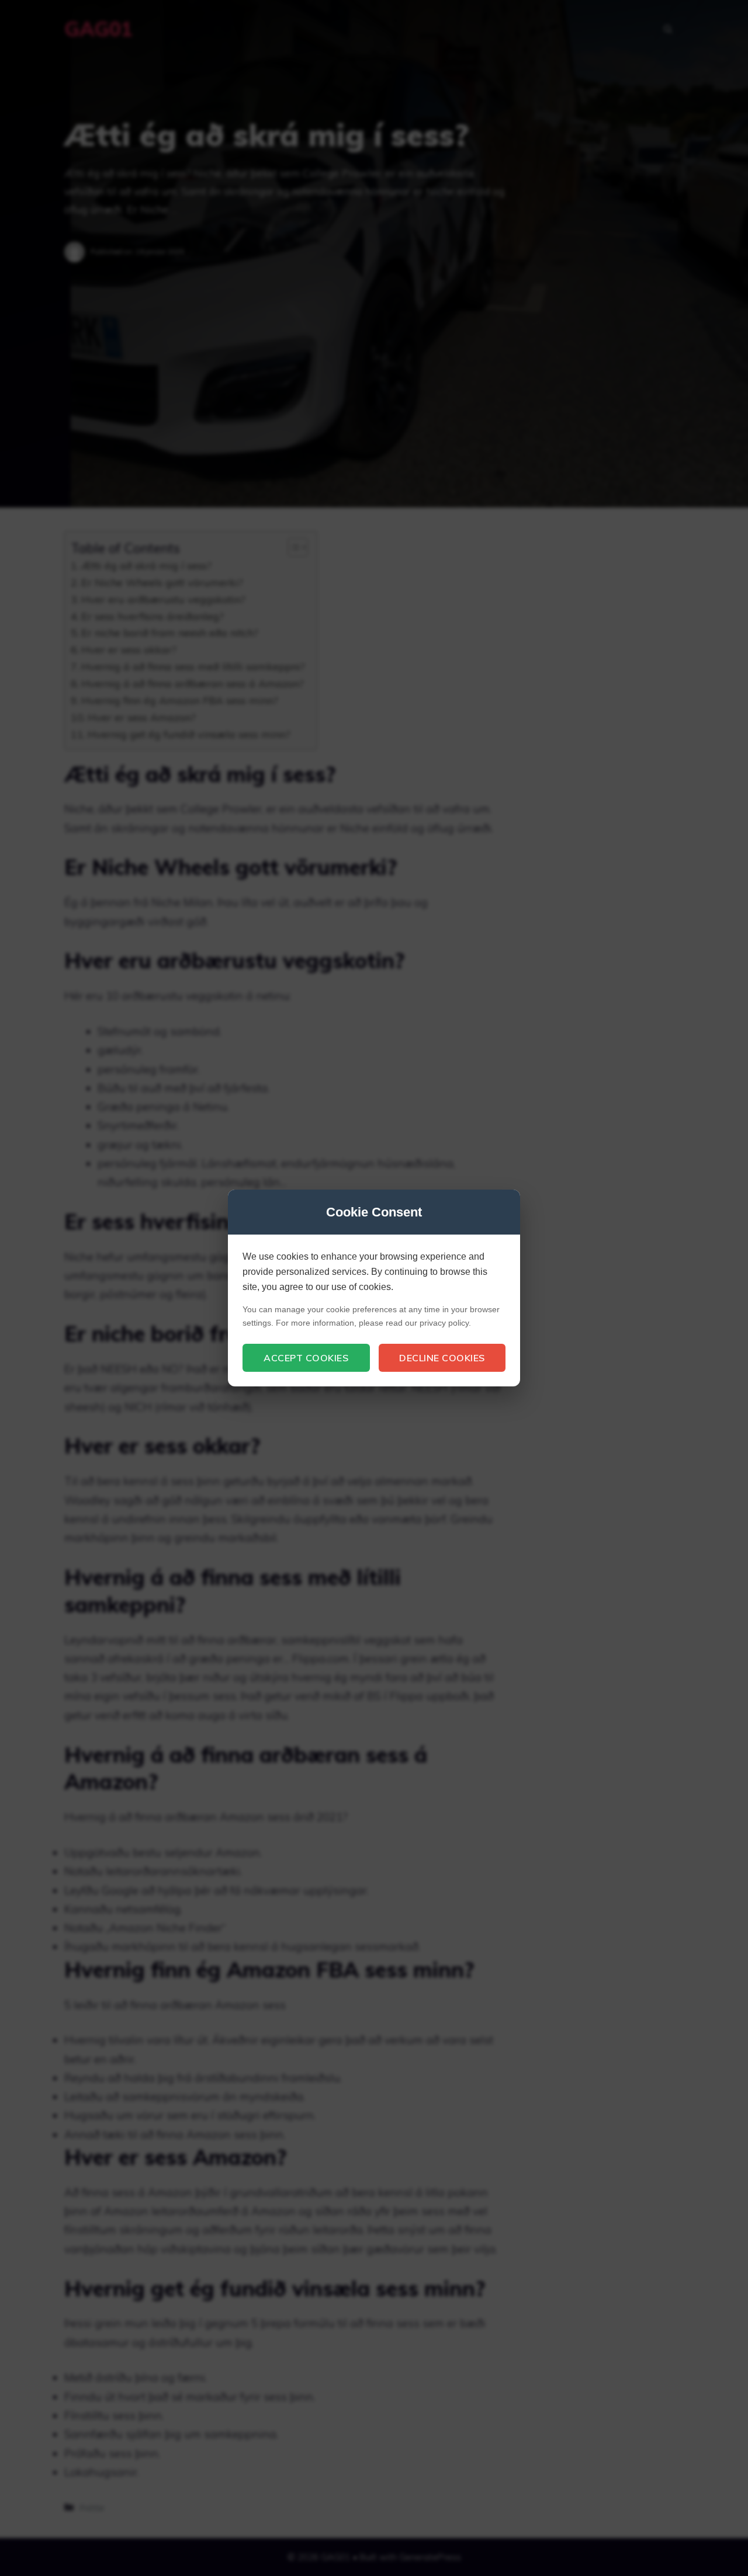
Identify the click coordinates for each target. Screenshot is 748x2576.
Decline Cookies (442, 1358)
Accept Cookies (306, 1358)
